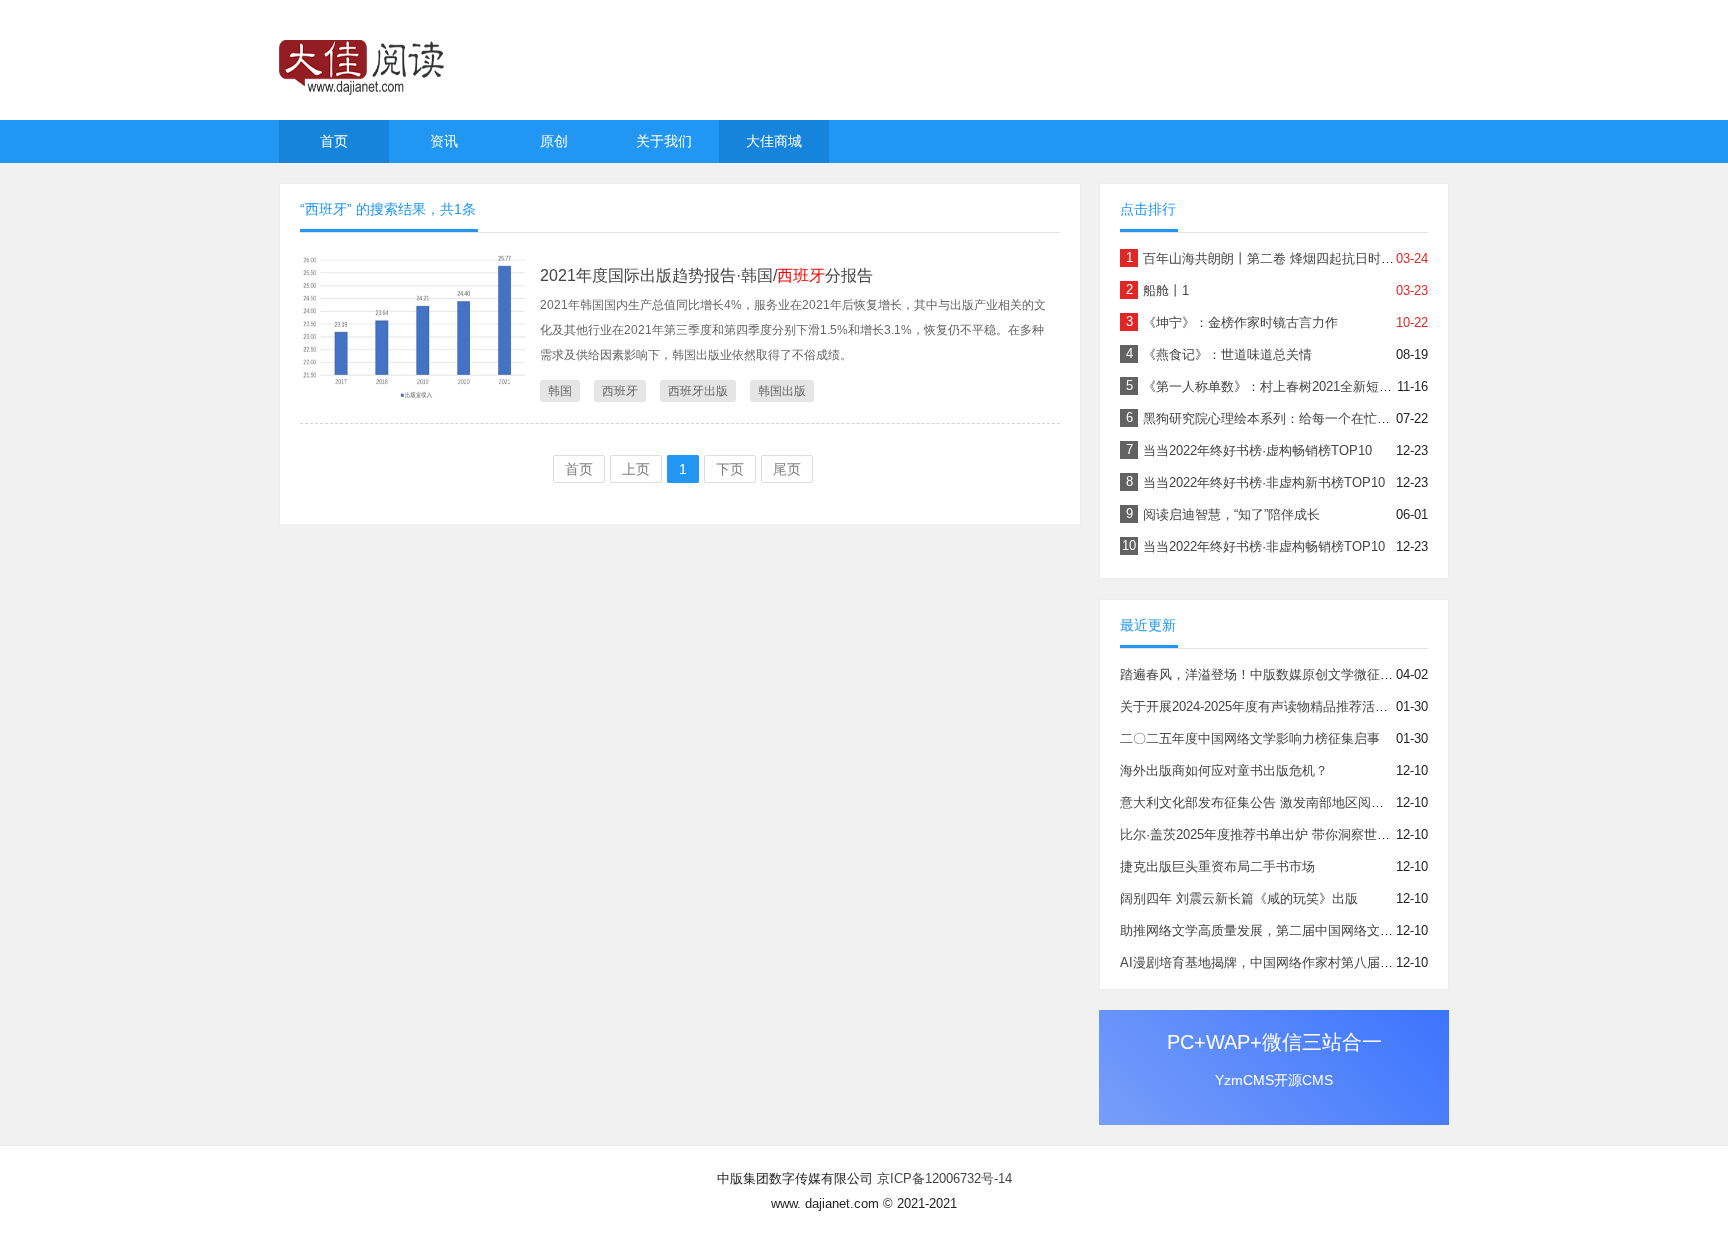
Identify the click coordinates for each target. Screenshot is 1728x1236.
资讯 (444, 141)
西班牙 (620, 391)
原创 (554, 141)
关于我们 (664, 141)
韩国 (560, 391)
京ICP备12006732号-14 (944, 1178)
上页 (636, 469)
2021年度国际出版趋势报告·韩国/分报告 (706, 275)
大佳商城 (774, 141)
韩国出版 (782, 391)
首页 (334, 141)
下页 (730, 469)
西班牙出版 (698, 391)
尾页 (787, 469)
